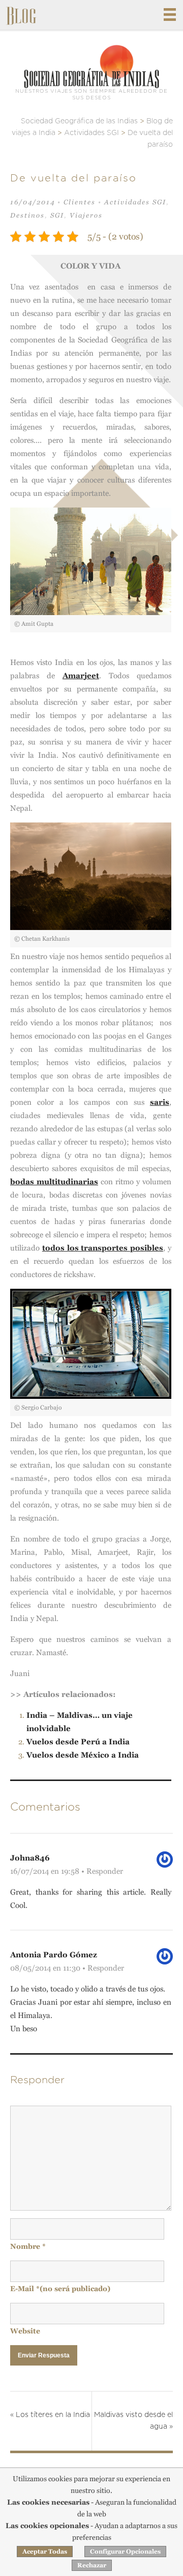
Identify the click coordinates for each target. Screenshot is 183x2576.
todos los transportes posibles (103, 1248)
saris (160, 1102)
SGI (57, 215)
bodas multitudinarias (54, 1181)
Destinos (27, 215)
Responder (105, 1871)
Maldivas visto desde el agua (133, 2421)
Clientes (80, 202)
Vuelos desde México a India (83, 1755)
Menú (170, 15)
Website (25, 2331)
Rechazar (92, 2565)
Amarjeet (81, 675)
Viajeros (86, 215)
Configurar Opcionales (125, 2552)
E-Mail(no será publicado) (60, 2289)
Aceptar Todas (45, 2552)
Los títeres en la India (50, 2415)
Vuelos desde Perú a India (78, 1742)
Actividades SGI (135, 202)
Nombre (28, 2246)
